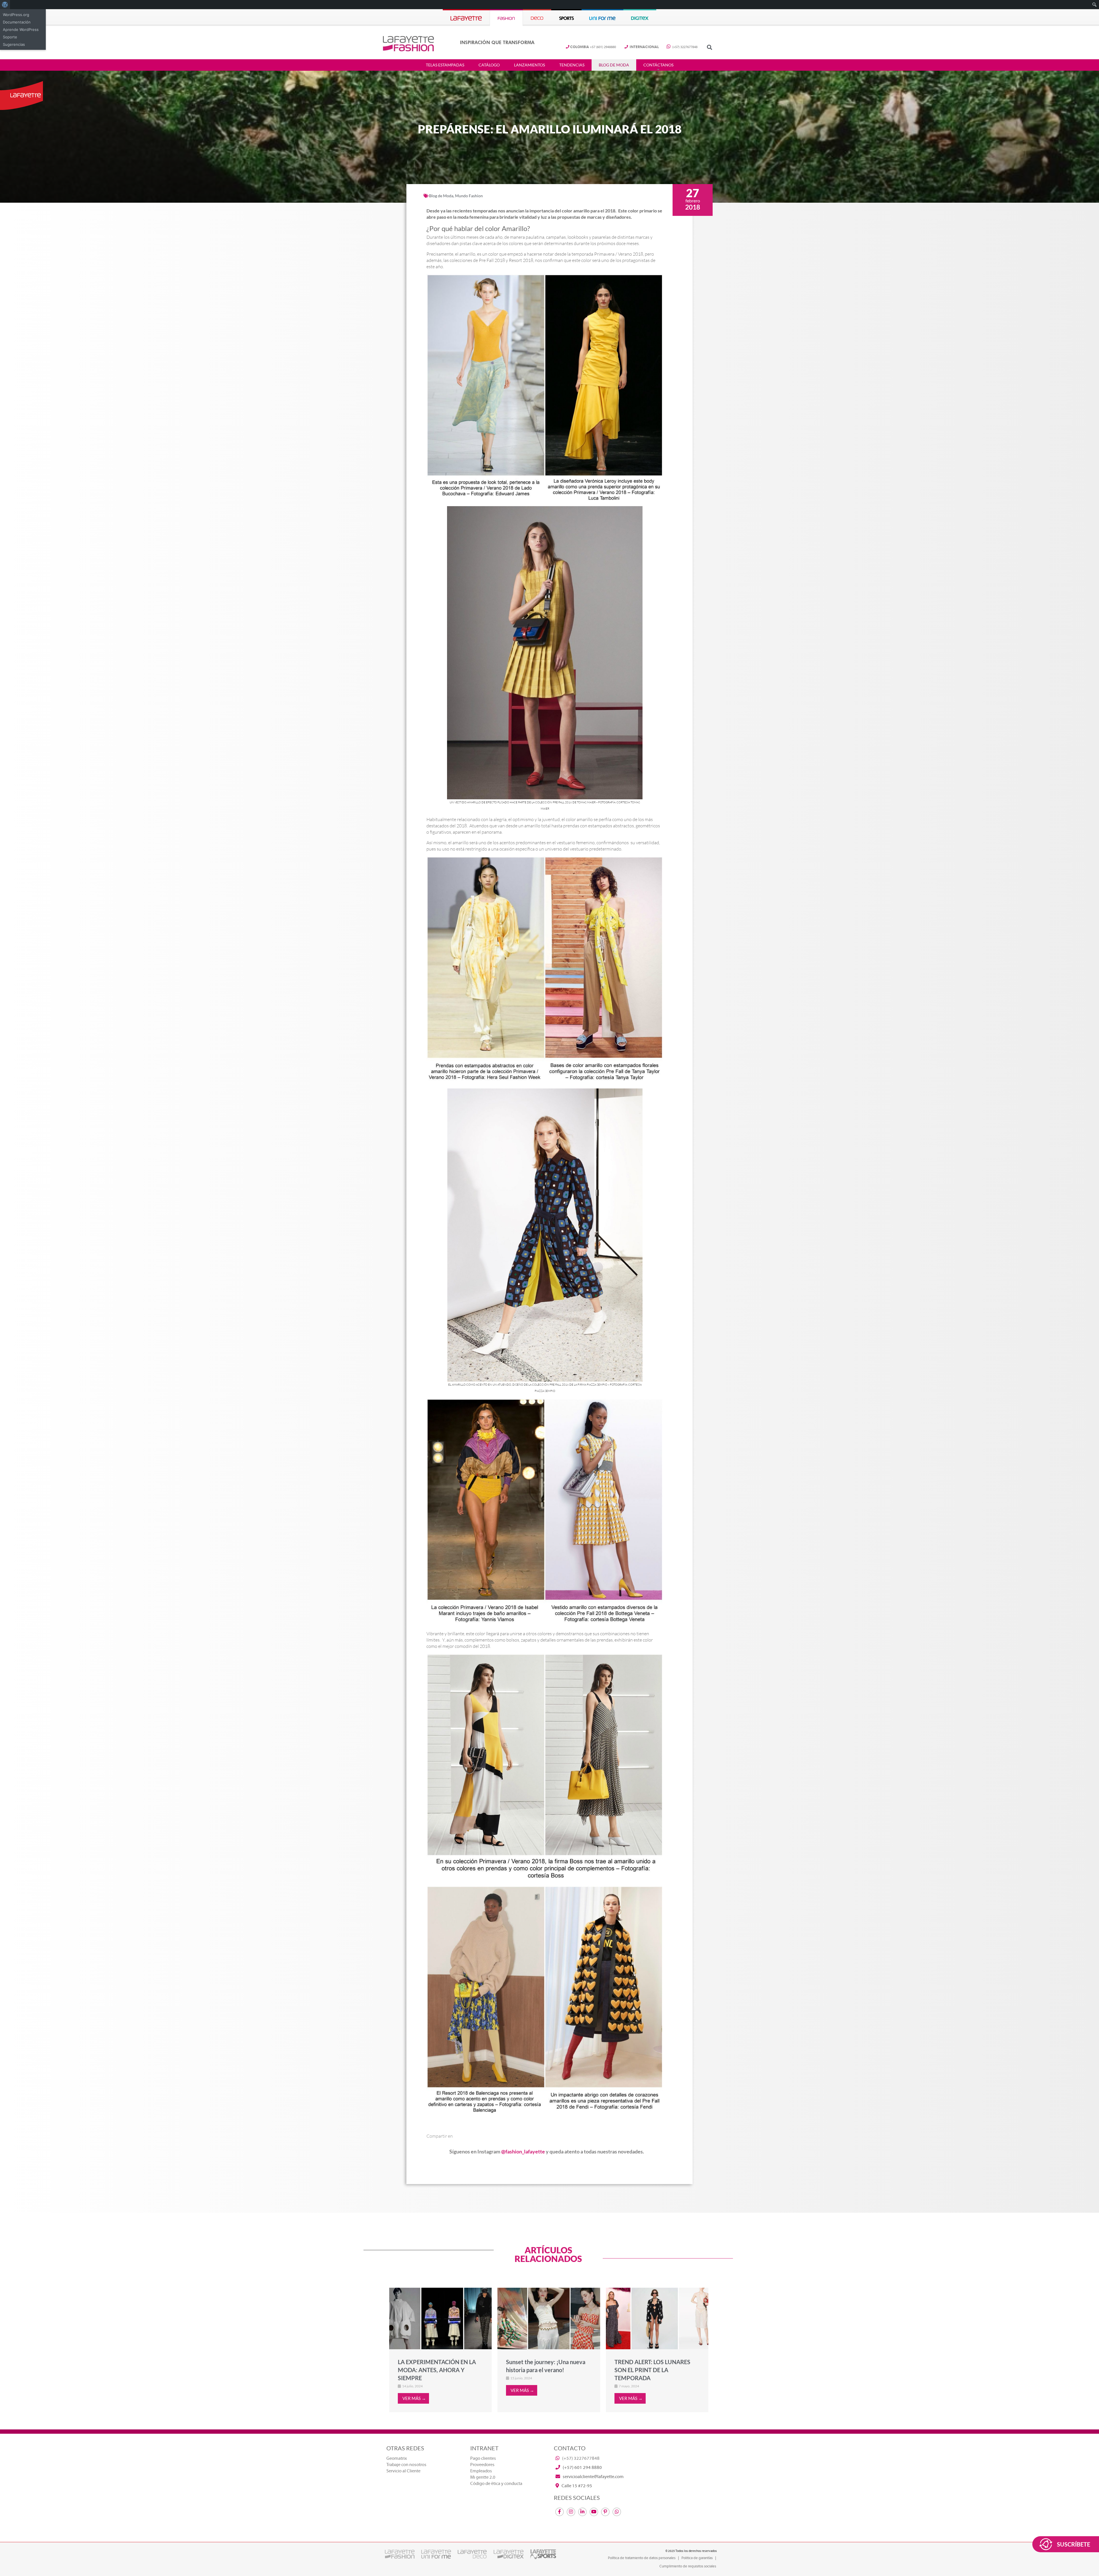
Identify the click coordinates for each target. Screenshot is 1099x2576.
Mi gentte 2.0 (483, 2477)
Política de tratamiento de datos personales (642, 2558)
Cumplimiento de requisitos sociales (688, 2566)
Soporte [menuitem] (10, 37)
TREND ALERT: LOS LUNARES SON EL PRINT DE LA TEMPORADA (652, 2370)
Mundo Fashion (469, 196)
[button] (709, 47)
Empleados (481, 2471)
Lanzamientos (529, 65)
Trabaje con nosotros (406, 2465)
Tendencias (572, 65)
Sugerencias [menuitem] (14, 44)
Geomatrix (397, 2458)
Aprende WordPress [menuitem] (21, 29)
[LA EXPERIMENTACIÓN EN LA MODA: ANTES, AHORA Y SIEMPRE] (440, 2318)
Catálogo (489, 65)
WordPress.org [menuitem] (16, 15)
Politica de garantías (697, 2558)
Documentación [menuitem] (17, 22)
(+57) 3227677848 (684, 47)
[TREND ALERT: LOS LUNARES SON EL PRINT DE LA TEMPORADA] (657, 2318)
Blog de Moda (614, 65)
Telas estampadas (445, 65)
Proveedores (482, 2465)
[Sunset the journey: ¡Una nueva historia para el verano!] (549, 2318)
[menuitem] (5, 5)
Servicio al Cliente (403, 2471)
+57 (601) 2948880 (593, 47)
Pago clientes (483, 2458)
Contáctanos (658, 65)
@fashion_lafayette (523, 2151)
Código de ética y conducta (496, 2484)
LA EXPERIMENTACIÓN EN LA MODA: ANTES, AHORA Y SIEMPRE (437, 2370)
